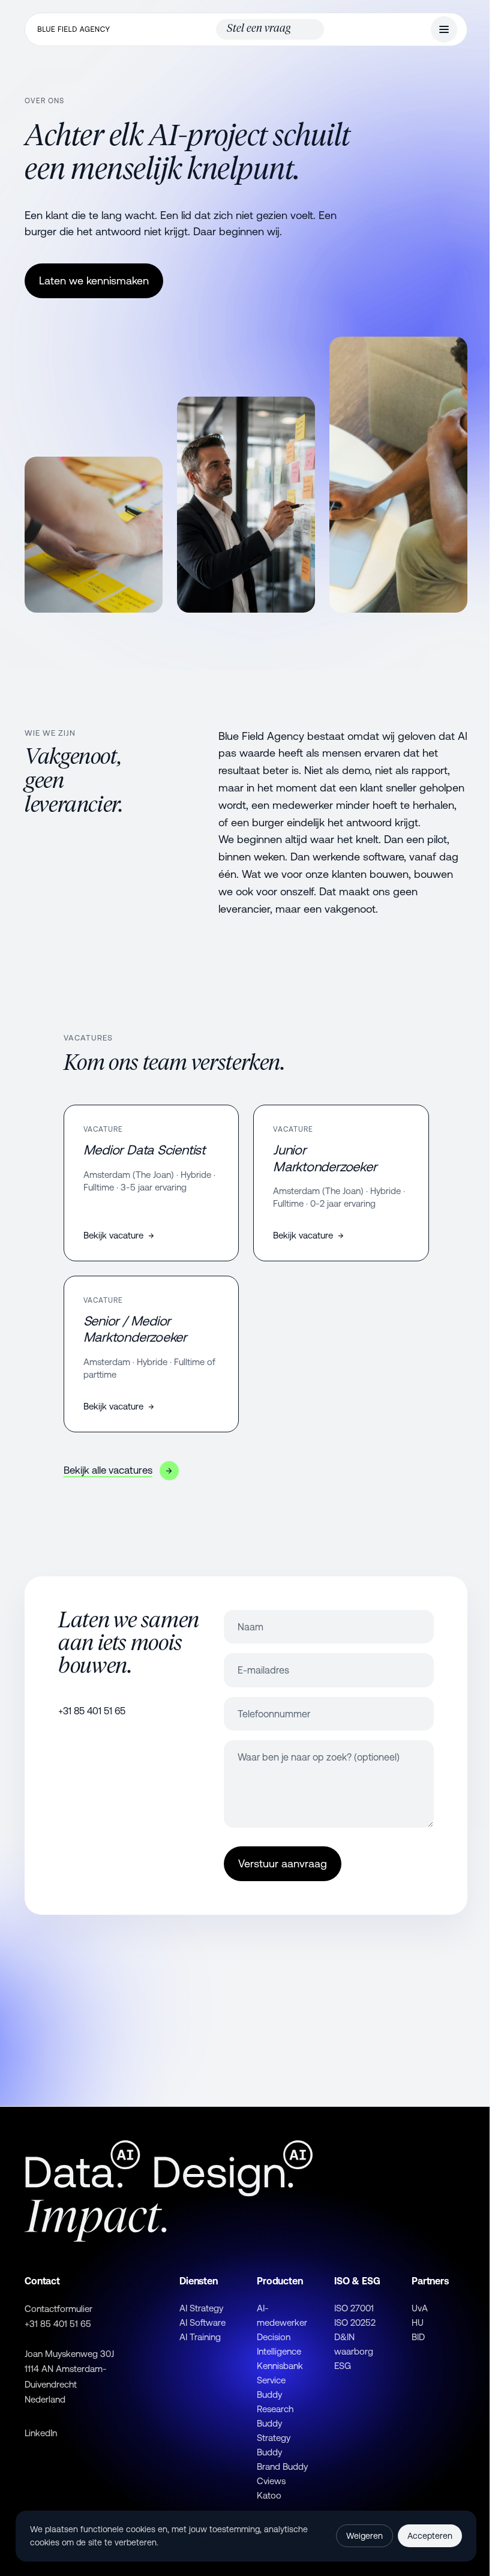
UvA (420, 2308)
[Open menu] (444, 29)
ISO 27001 (354, 2308)
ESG (343, 2366)
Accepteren (430, 2536)
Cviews (271, 2481)
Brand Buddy (282, 2466)
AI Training (200, 2337)
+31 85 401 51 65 (92, 1711)
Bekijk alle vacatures (118, 1470)
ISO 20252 (355, 2322)
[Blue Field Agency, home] (74, 29)
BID (418, 2337)
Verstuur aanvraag (283, 1863)
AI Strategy (201, 2308)
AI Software (202, 2322)
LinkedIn (41, 2433)
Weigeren (364, 2536)
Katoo (269, 2495)
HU (418, 2322)
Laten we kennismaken (94, 281)
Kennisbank (280, 2366)
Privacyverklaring (193, 2542)
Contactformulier (58, 2309)
